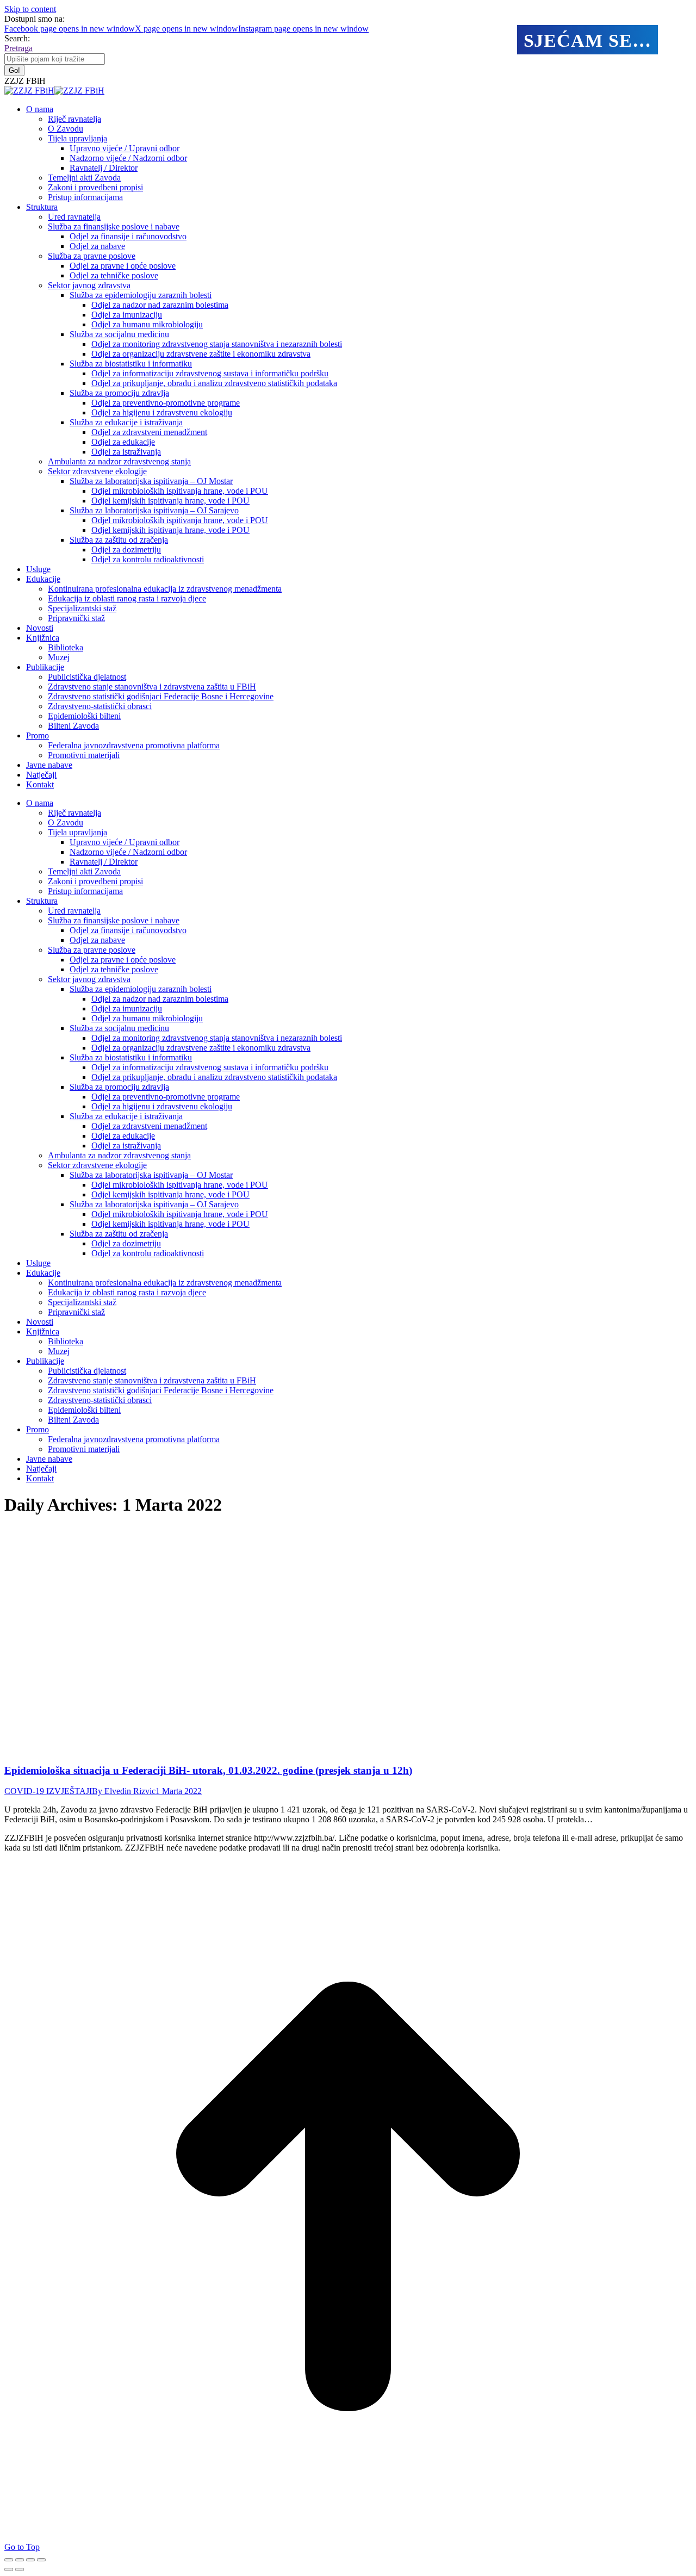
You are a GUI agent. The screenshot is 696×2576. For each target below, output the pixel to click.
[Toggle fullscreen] (30, 2560)
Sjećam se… (588, 41)
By (124, 1791)
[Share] (20, 2560)
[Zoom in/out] (41, 2560)
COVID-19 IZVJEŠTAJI (48, 1791)
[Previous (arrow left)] (9, 2569)
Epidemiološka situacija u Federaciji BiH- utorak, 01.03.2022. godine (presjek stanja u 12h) (208, 1770)
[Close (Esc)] (9, 2560)
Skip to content (30, 9)
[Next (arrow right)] (20, 2569)
